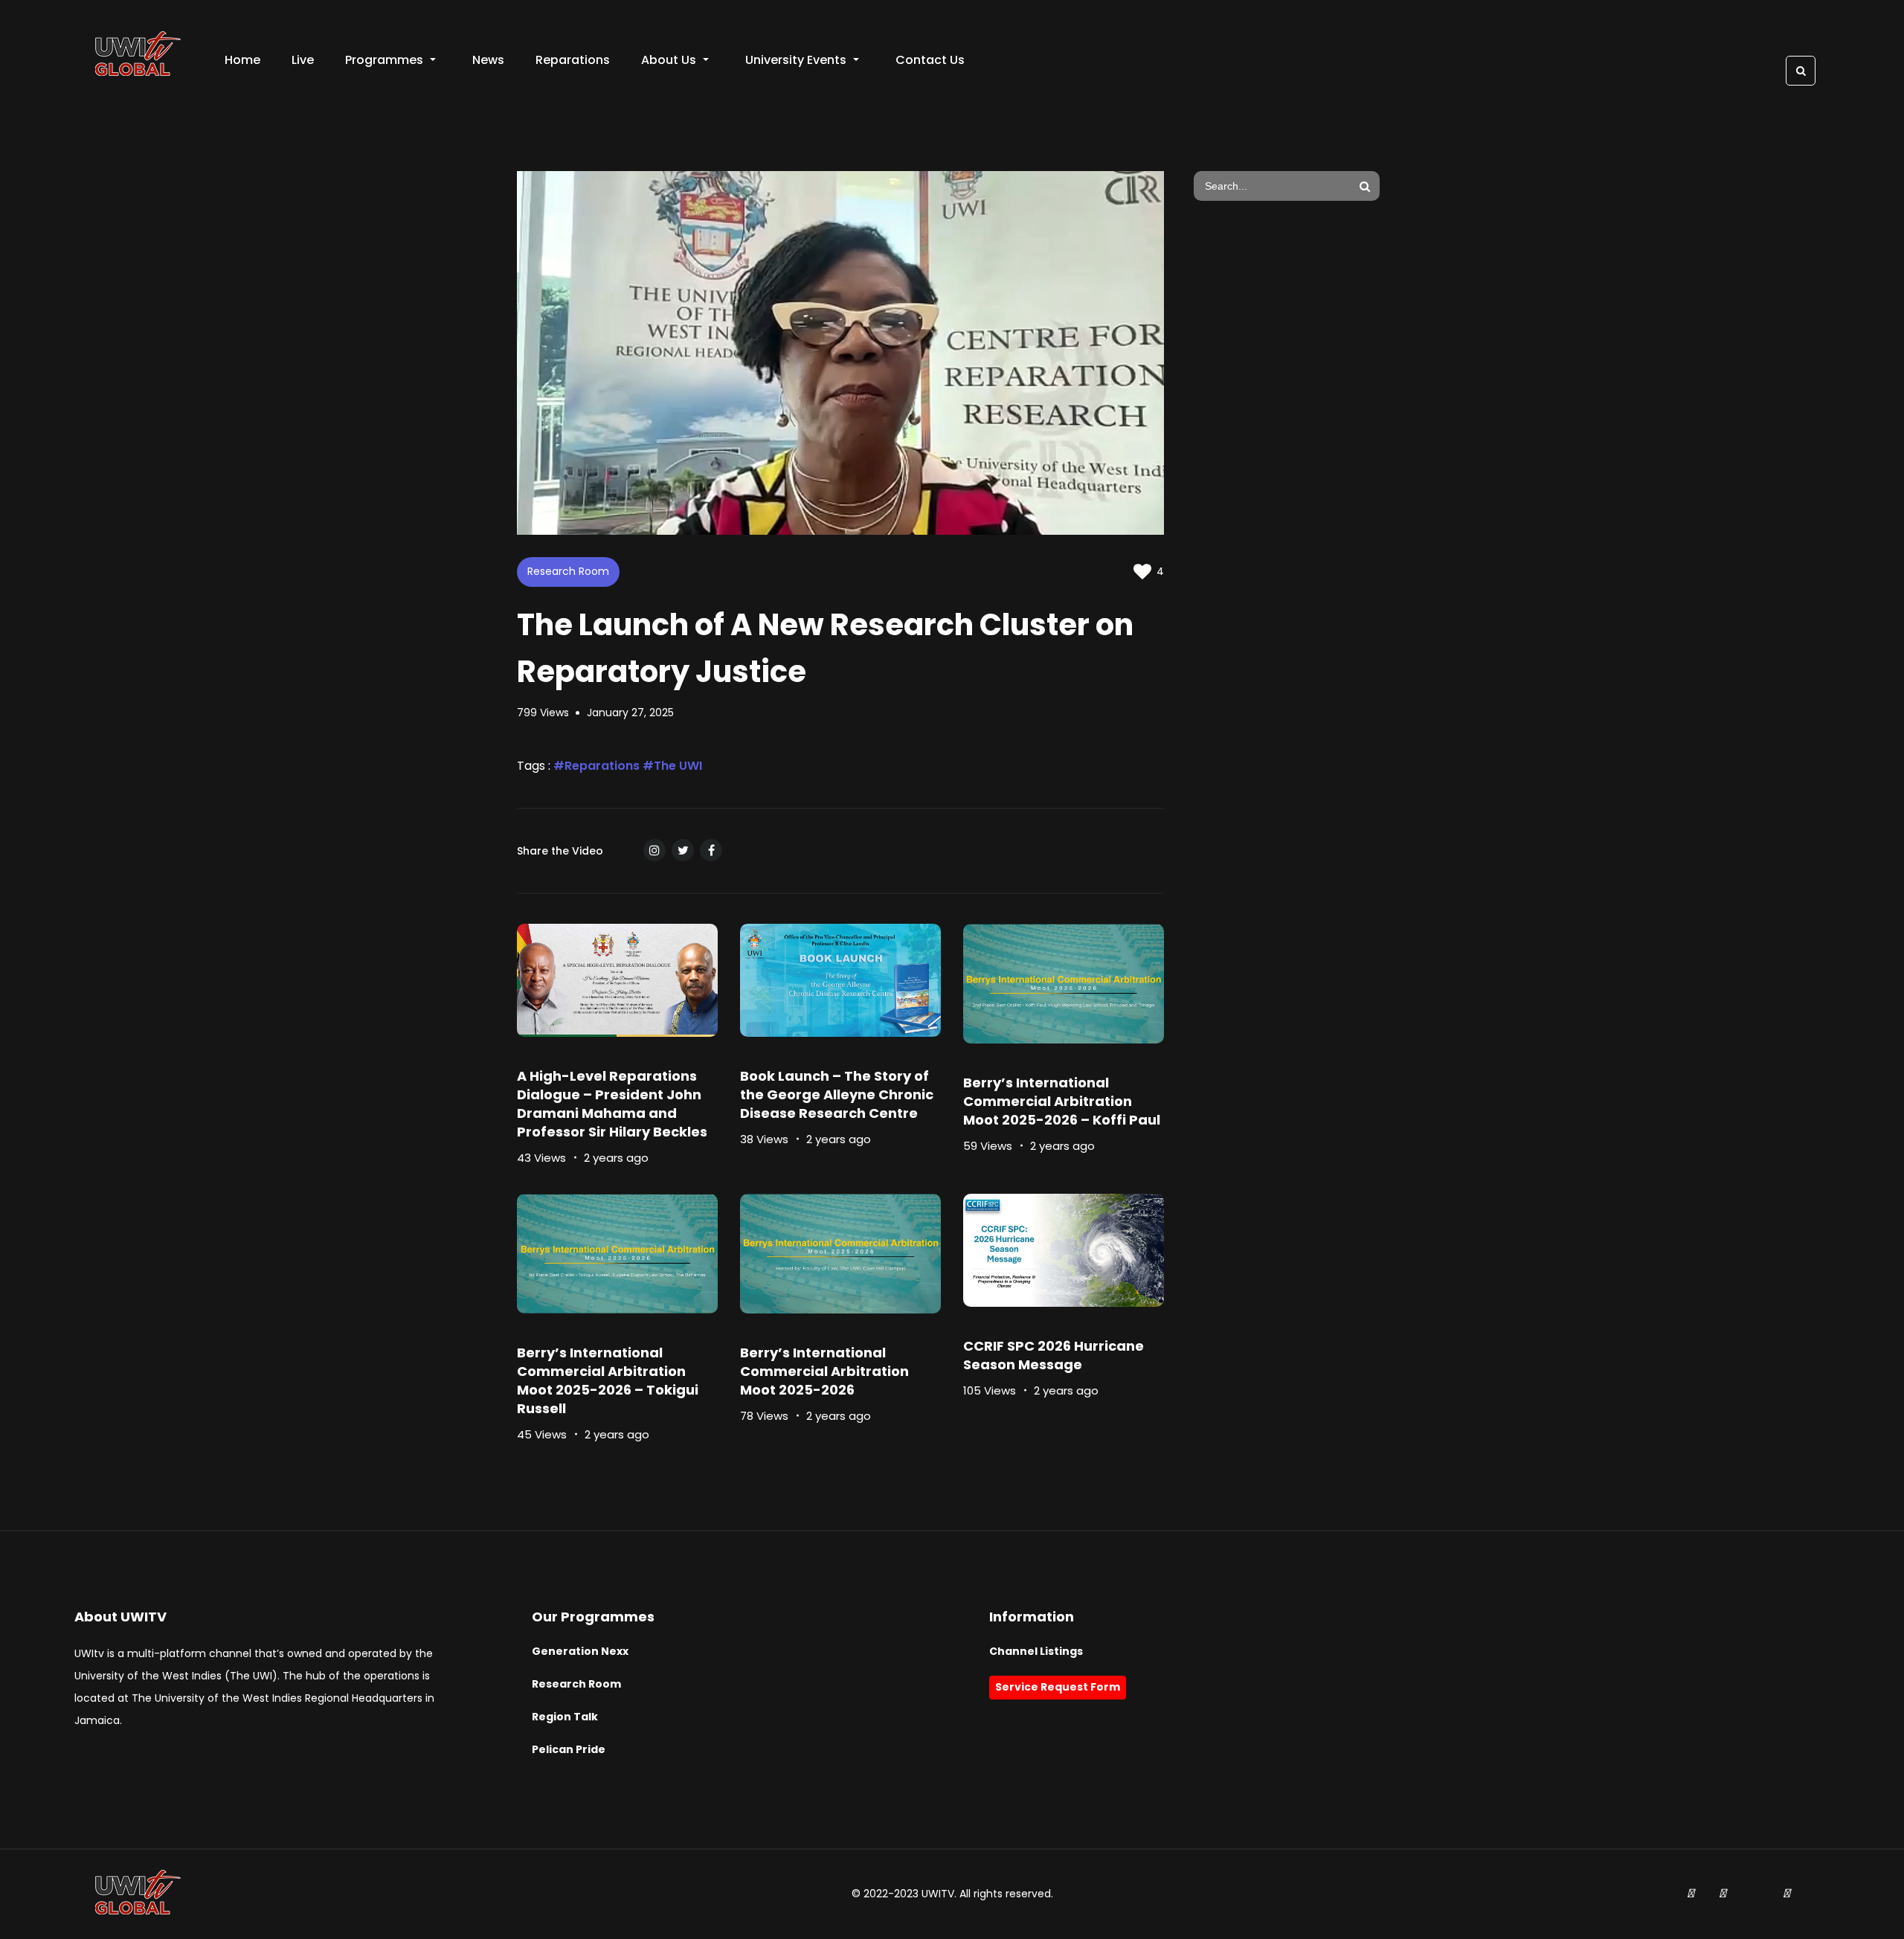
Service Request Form (1058, 1687)
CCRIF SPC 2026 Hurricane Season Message (1054, 1355)
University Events (796, 60)
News (488, 60)
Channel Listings (1036, 1651)
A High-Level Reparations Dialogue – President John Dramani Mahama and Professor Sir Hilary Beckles (612, 1104)
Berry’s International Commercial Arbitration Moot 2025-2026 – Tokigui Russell (608, 1380)
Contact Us (930, 60)
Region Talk (565, 1717)
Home (242, 60)
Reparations (573, 60)
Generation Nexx (580, 1651)
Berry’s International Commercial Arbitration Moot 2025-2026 (824, 1371)
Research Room (568, 571)
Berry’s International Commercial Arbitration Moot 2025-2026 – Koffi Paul (1062, 1101)
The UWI (678, 766)
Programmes (384, 60)
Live (303, 60)
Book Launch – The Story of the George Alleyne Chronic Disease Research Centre (837, 1094)
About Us (669, 60)
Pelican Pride (569, 1749)
